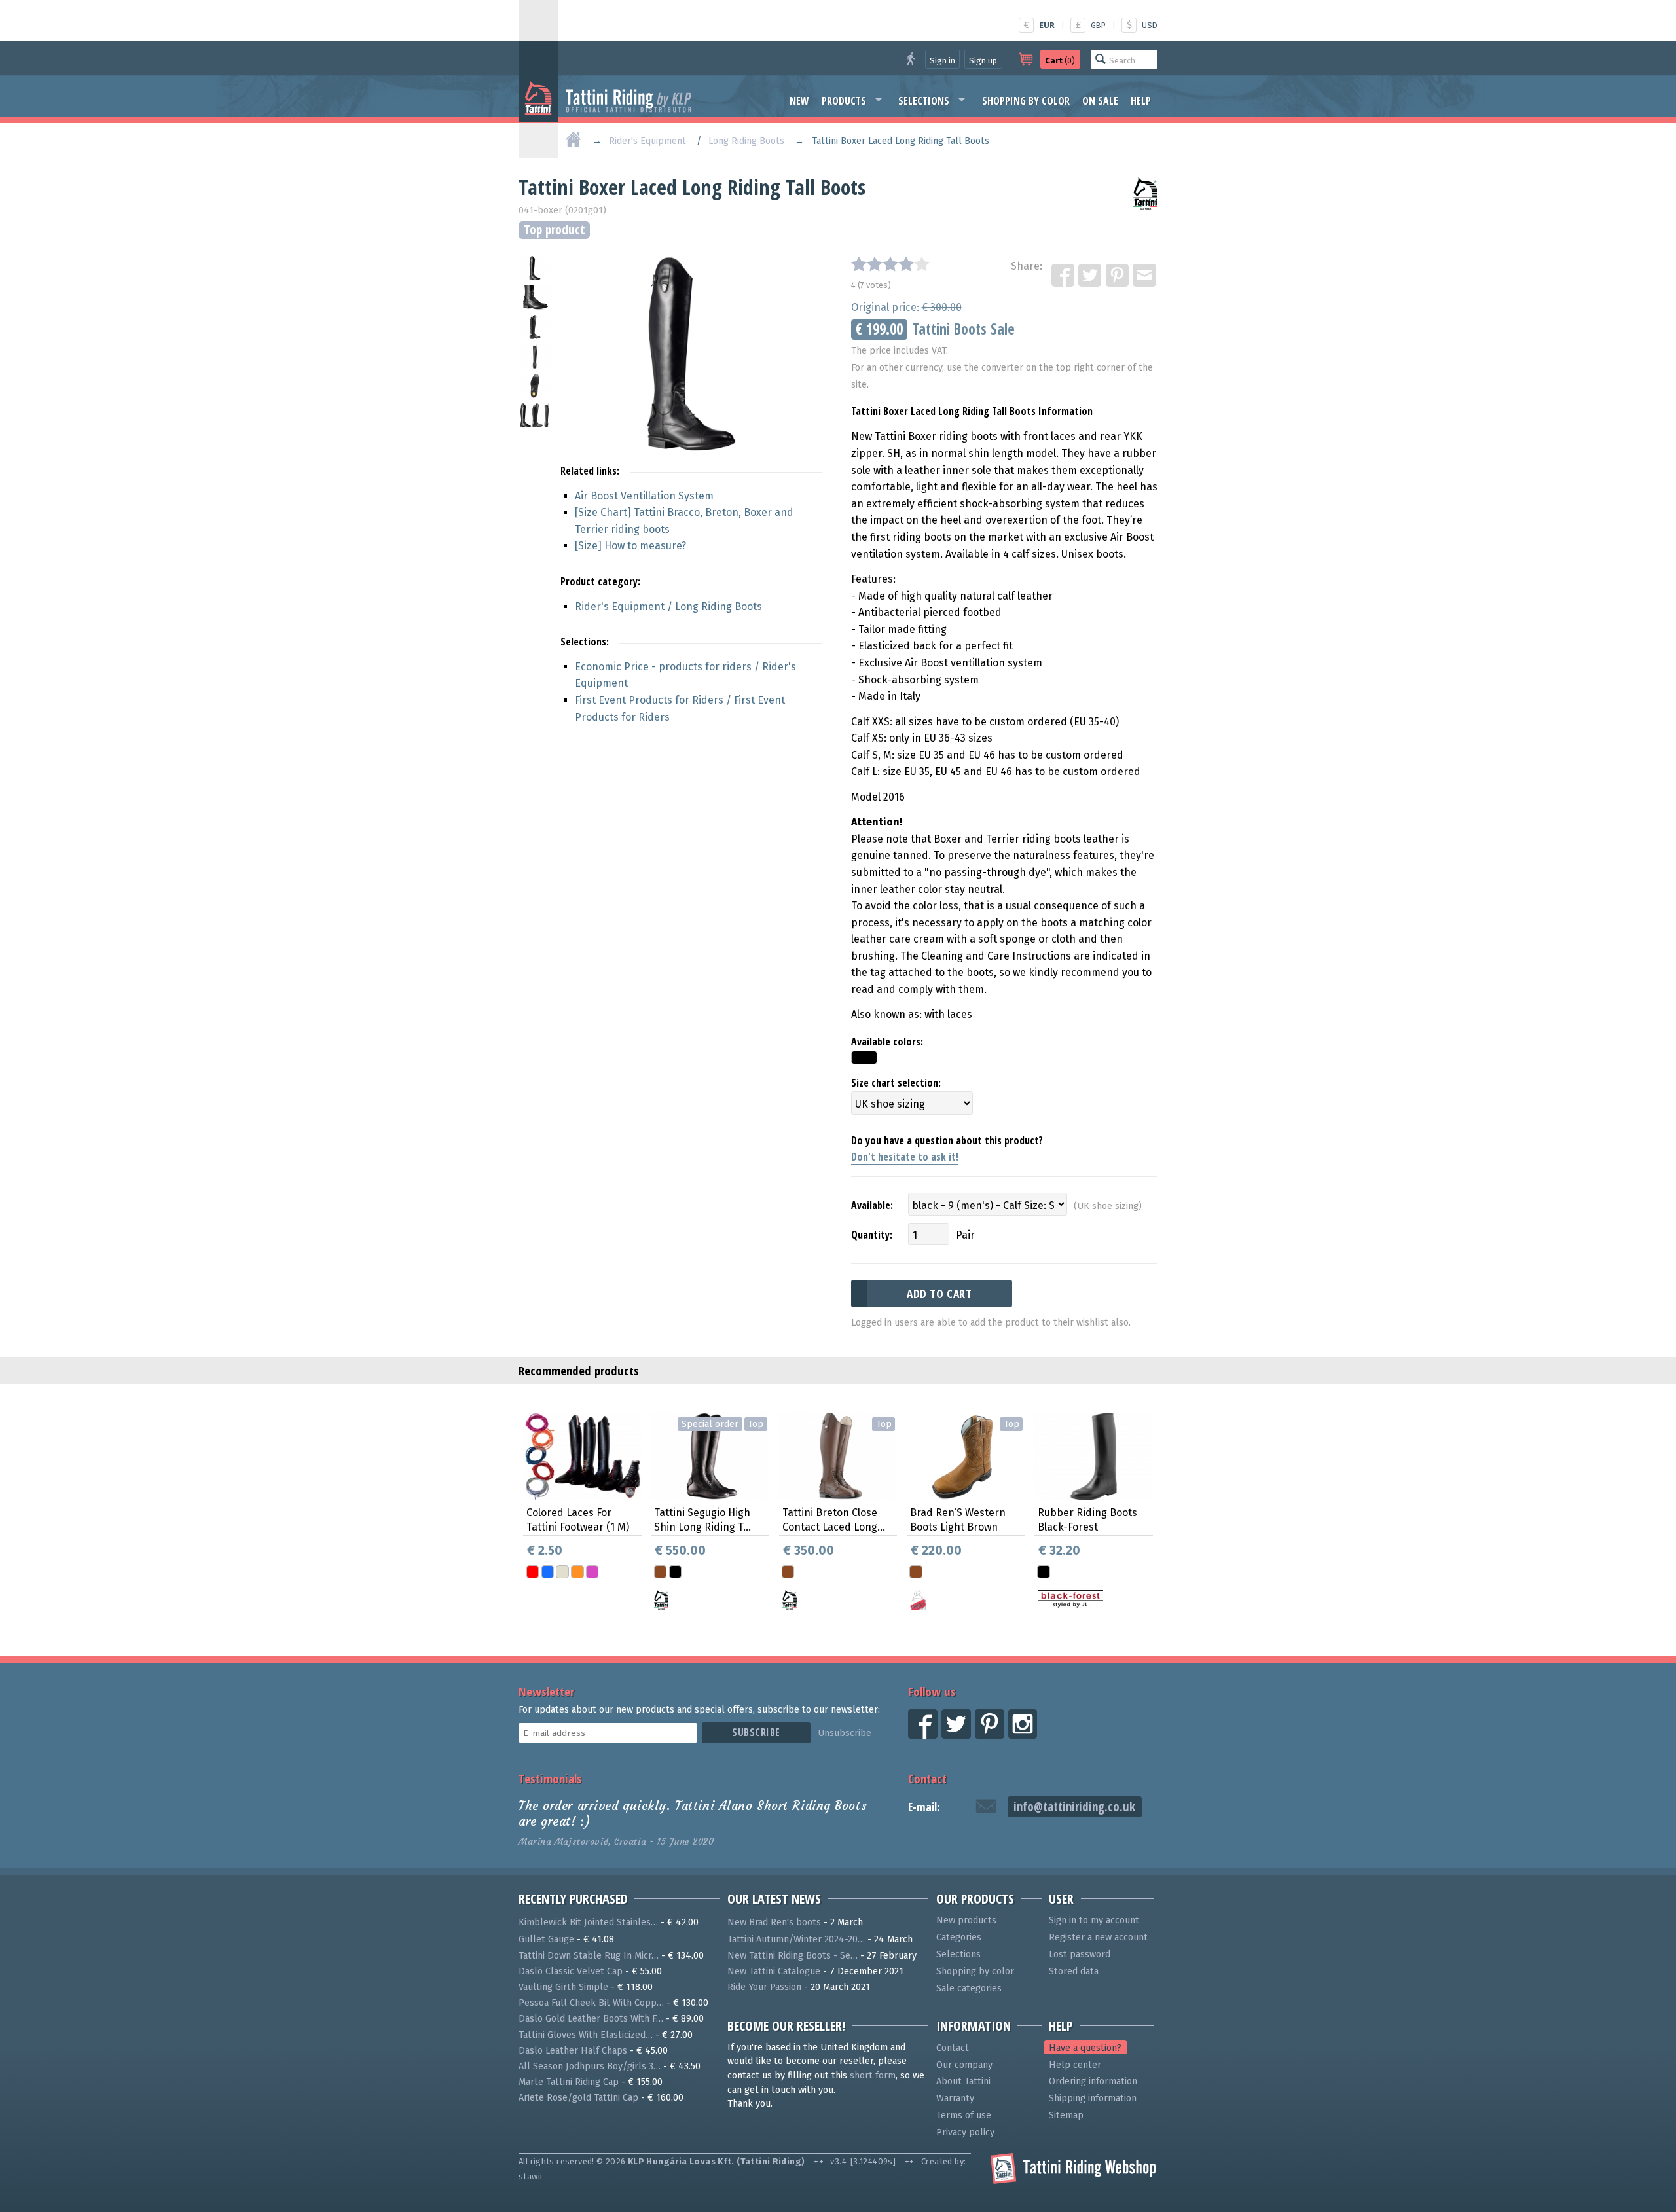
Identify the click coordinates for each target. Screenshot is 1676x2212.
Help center (1075, 2065)
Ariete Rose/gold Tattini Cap (578, 2098)
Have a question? (1085, 2048)
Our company (964, 2065)
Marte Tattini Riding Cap (569, 2082)
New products (966, 1920)
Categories (959, 1937)
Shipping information (1093, 2098)
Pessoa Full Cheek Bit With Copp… (591, 2003)
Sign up (983, 61)
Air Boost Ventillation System (644, 496)
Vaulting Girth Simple (563, 1987)
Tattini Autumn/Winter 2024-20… (796, 1939)
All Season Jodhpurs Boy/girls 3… (590, 2066)
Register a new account (1098, 1937)
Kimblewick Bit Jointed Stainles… (588, 1922)
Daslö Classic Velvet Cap (571, 1971)
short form (873, 2076)
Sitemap (1066, 2115)
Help (1141, 101)
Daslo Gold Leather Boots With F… (591, 2019)
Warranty (955, 2098)
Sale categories (969, 1988)
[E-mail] (1145, 276)
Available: (872, 1205)
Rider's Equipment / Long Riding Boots (668, 607)
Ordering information (1093, 2081)
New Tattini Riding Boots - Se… (792, 1956)
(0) (1060, 61)
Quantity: (872, 1235)
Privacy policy (965, 2132)
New (799, 101)
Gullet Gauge (546, 1939)
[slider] (890, 264)
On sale (1100, 101)
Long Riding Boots (746, 141)
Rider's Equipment (647, 141)
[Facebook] (1064, 276)
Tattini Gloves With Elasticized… (586, 2035)
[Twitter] (1091, 276)
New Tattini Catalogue (774, 1971)
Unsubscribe (845, 1733)
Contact (927, 1778)
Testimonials (550, 1778)
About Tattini (963, 2081)
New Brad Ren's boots (774, 1922)
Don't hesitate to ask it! (905, 1157)
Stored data (1074, 1971)
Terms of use (964, 2115)
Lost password (1080, 1954)
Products (844, 101)
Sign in (942, 61)
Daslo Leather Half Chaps (573, 2051)
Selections (924, 101)
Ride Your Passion (764, 1987)
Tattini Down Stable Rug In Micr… (589, 1956)
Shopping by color (1026, 101)
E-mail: (924, 1807)
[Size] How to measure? (630, 546)
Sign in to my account (1094, 1920)
